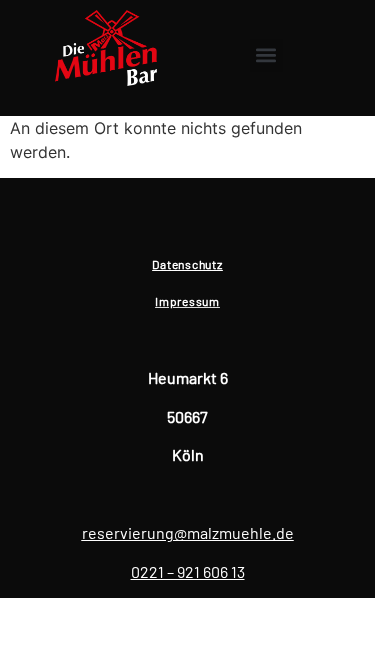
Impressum (187, 301)
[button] (266, 55)
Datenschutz (187, 264)
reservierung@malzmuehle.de (188, 532)
